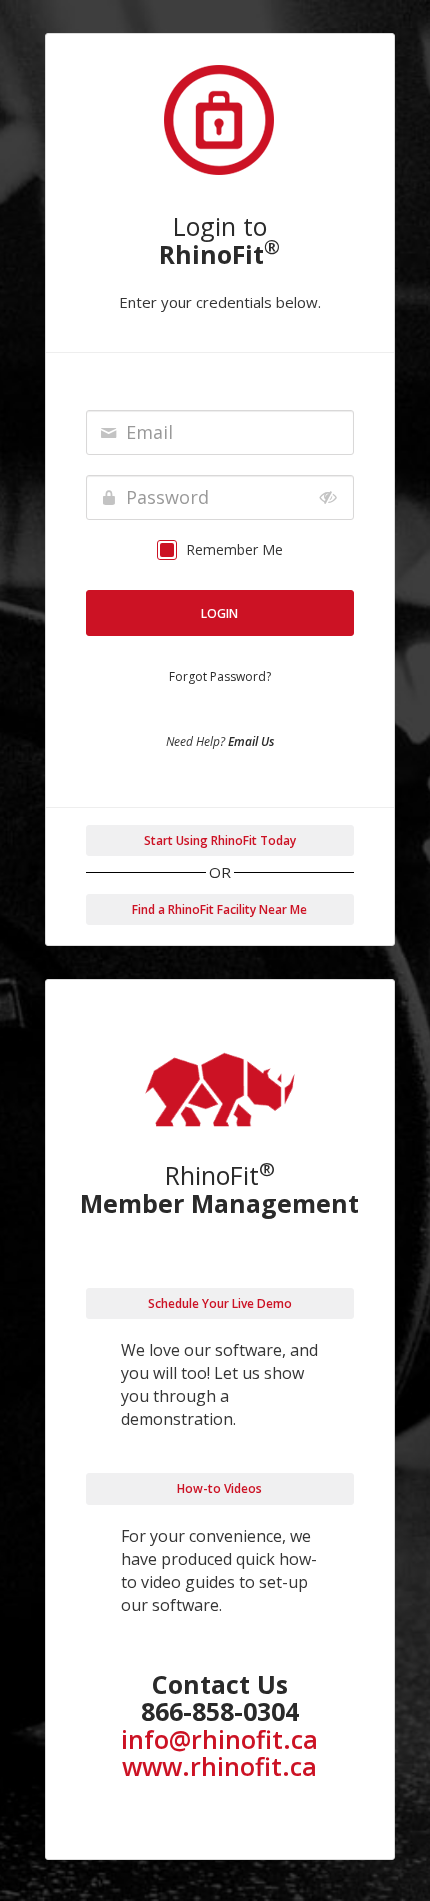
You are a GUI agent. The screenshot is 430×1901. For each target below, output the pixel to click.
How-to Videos (219, 1488)
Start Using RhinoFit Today (220, 840)
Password (167, 497)
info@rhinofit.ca (219, 1739)
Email (149, 432)
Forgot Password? (220, 676)
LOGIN (219, 613)
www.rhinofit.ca (219, 1766)
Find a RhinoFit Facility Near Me (219, 909)
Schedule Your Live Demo (220, 1303)
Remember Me (234, 549)
